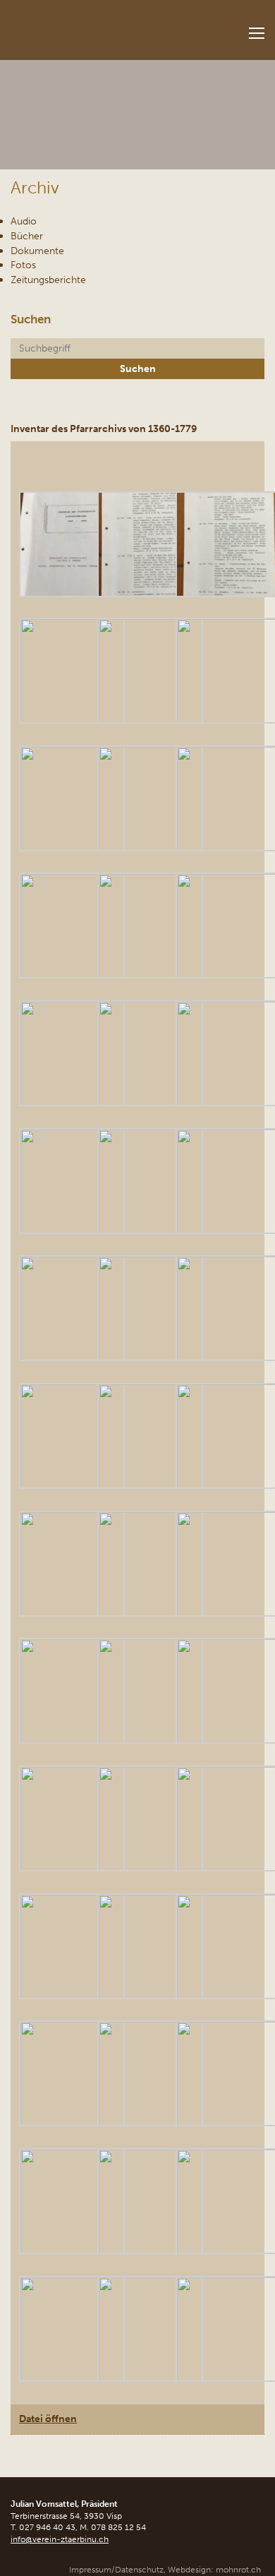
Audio (24, 221)
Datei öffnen (48, 2419)
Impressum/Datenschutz (116, 2570)
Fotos (23, 265)
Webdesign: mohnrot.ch (214, 2570)
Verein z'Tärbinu (89, 26)
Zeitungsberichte (48, 280)
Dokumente (37, 251)
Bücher (27, 236)
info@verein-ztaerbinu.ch (60, 2539)
